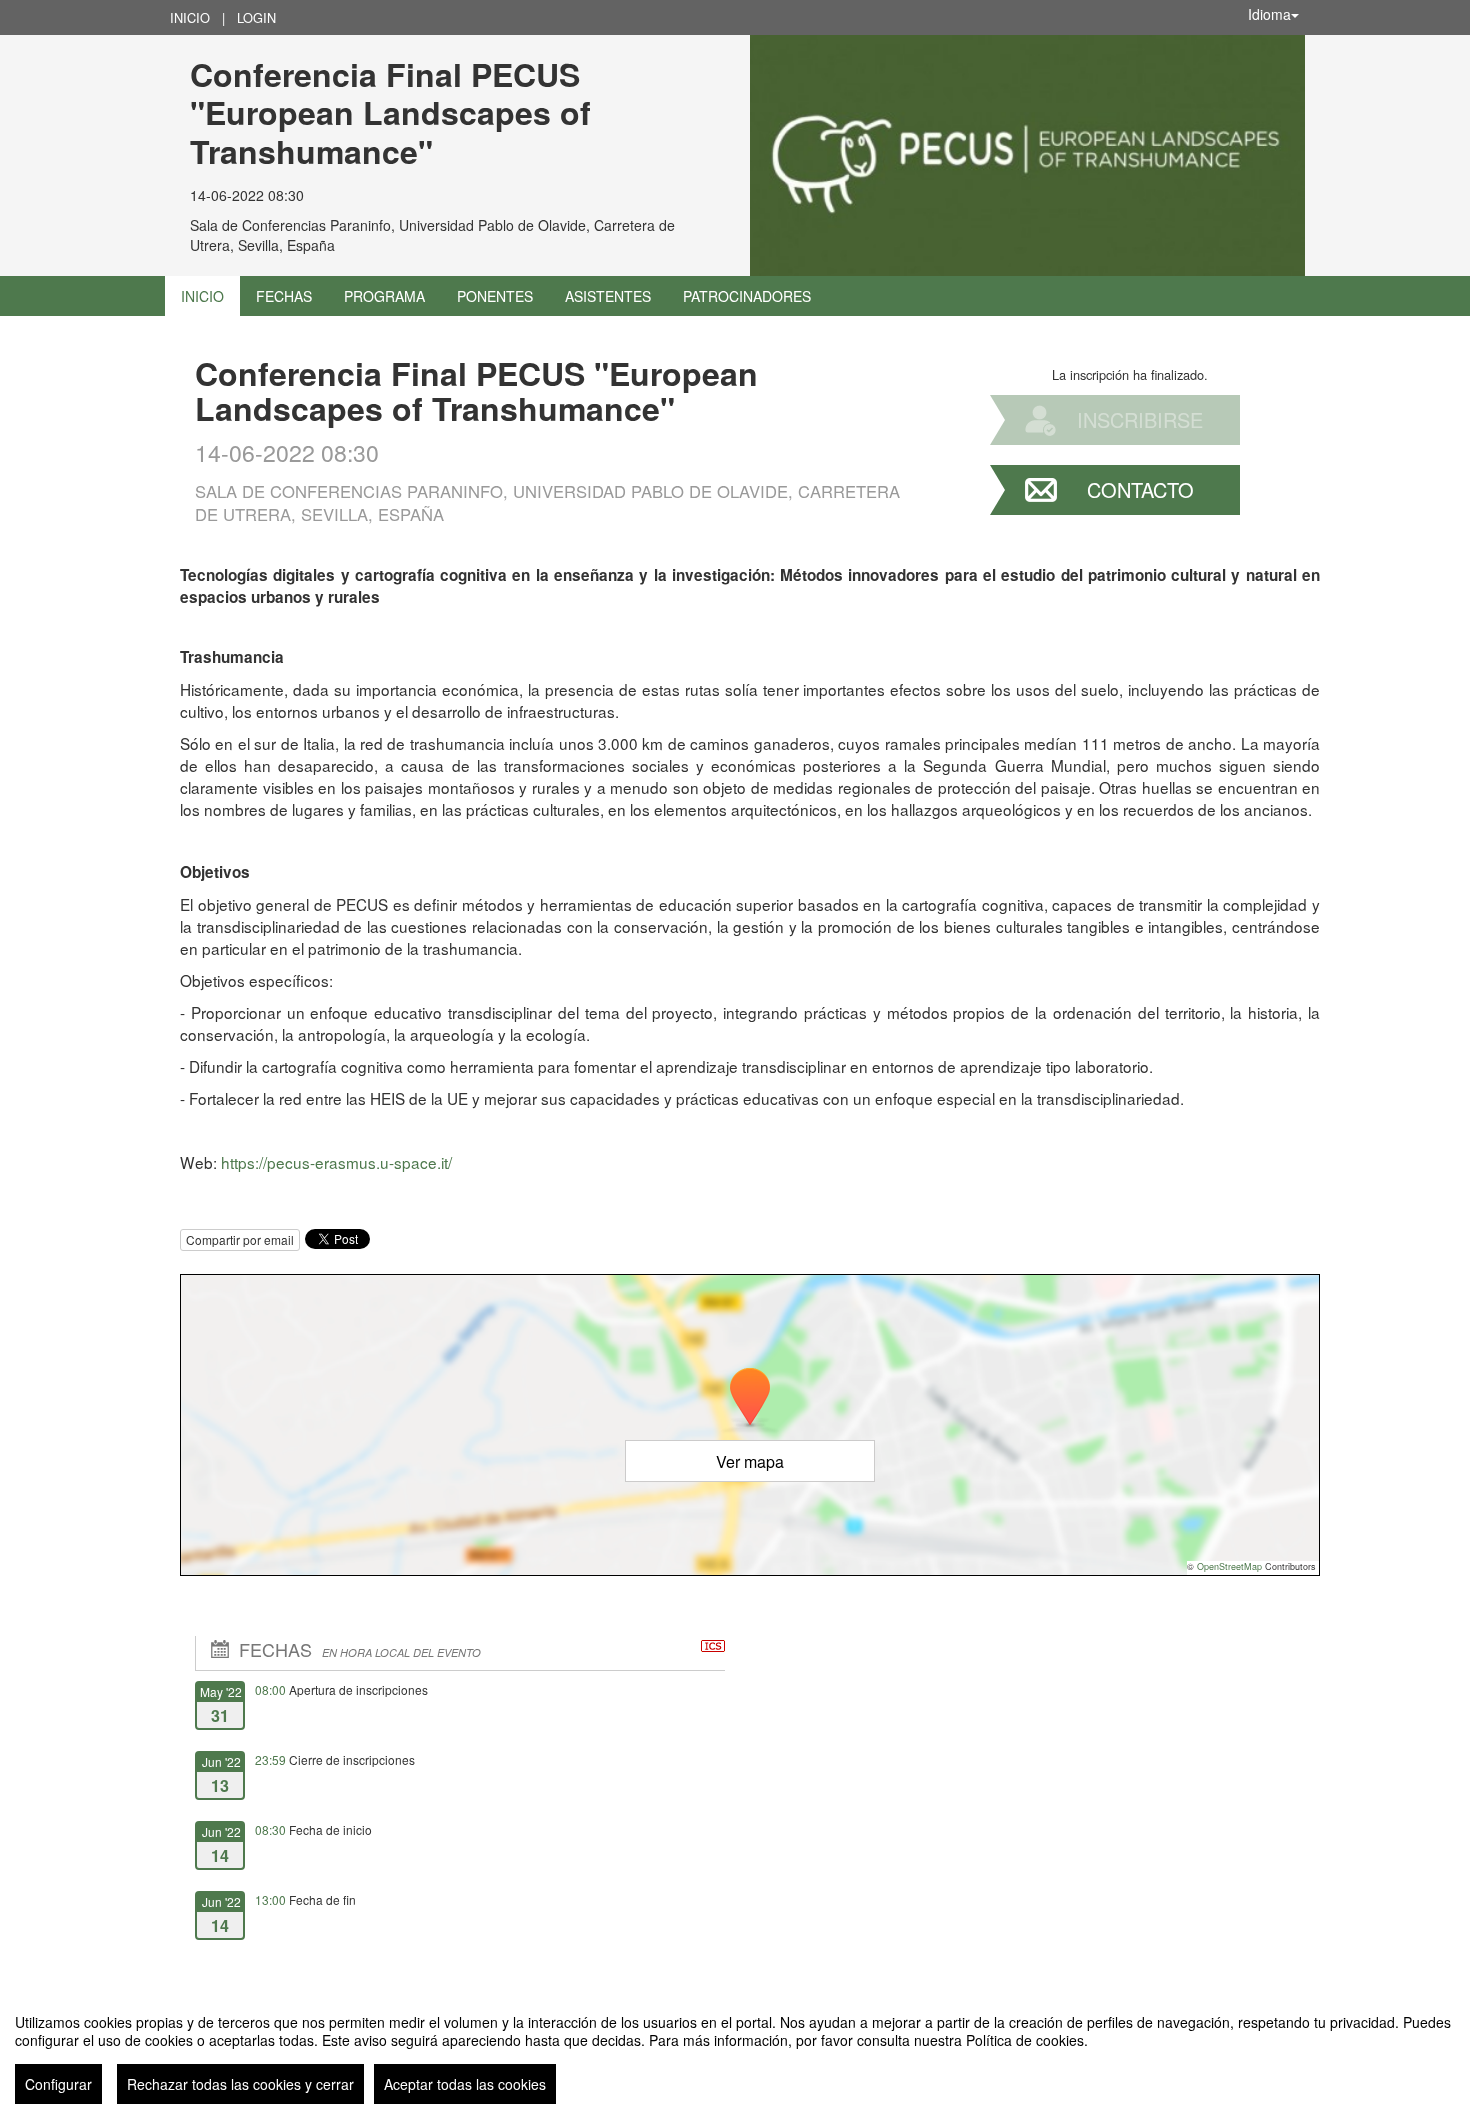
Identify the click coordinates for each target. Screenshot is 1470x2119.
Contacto (1140, 489)
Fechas (284, 296)
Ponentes (495, 296)
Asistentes (608, 296)
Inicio (190, 17)
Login (256, 17)
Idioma (1269, 14)
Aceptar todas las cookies (465, 2084)
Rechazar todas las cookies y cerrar (240, 2084)
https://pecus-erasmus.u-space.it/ (336, 1162)
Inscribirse (1140, 419)
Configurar (58, 2084)
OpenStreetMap (1229, 1566)
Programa (384, 296)
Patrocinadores (747, 296)
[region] (735, 2051)
